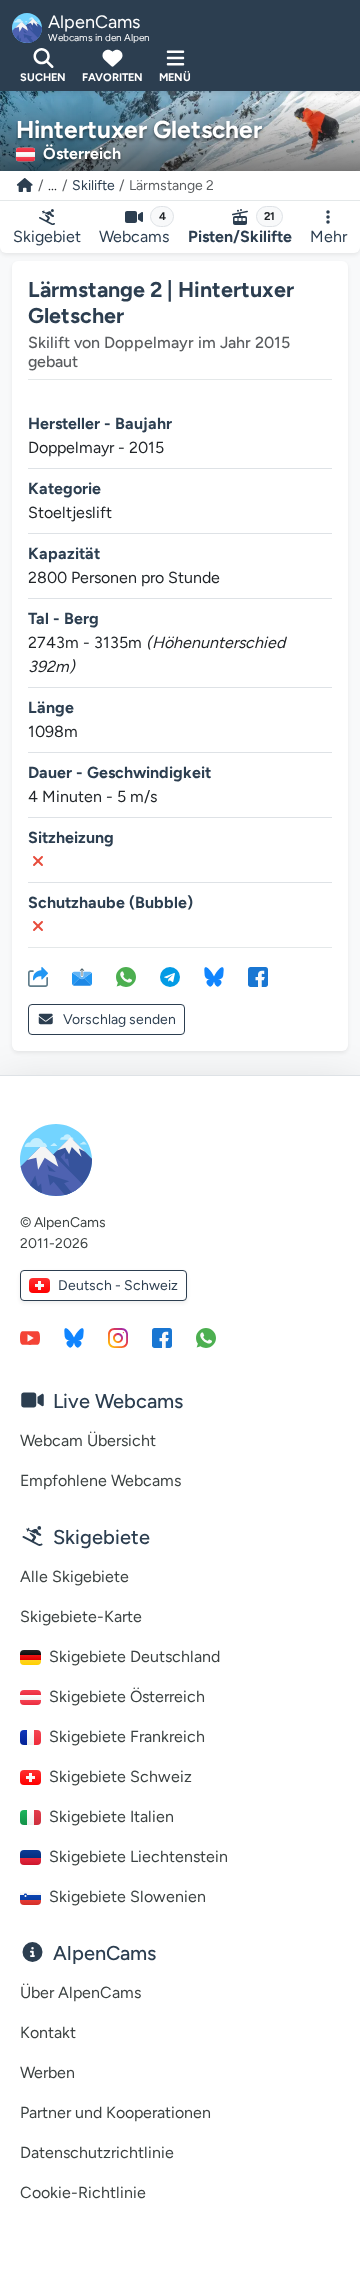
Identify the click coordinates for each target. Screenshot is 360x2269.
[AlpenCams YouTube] (30, 1337)
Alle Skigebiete (74, 1576)
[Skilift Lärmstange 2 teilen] (38, 976)
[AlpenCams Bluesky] (74, 1337)
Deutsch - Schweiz (118, 1285)
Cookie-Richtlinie (83, 2192)
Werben (47, 2072)
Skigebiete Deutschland (134, 1656)
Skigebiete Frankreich (127, 1736)
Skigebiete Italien (111, 1816)
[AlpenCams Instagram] (118, 1337)
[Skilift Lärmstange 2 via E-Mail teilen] (82, 976)
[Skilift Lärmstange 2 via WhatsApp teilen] (126, 976)
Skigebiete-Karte (81, 1616)
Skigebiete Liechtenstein (138, 1856)
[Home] (25, 185)
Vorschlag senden (119, 1019)
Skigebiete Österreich (127, 1696)
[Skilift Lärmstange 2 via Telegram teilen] (170, 976)
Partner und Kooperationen (115, 2112)
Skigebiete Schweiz (120, 1776)
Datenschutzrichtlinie (97, 2152)
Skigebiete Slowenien (127, 1896)
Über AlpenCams (80, 1992)
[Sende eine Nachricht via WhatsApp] (206, 1337)
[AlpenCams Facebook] (162, 1337)
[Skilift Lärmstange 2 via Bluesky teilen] (214, 976)
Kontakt (48, 2032)
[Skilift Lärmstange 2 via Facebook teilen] (258, 976)
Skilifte (93, 185)
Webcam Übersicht (88, 1440)
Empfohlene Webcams (100, 1480)
